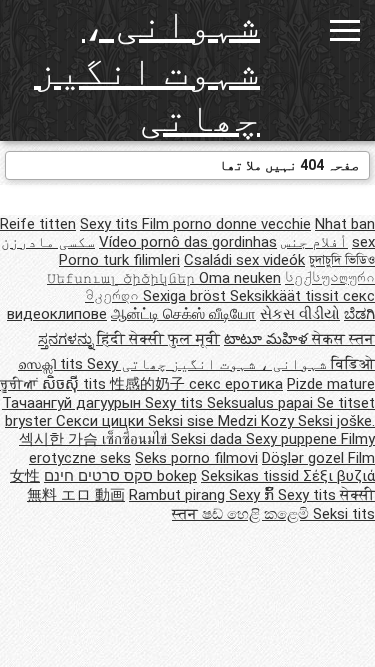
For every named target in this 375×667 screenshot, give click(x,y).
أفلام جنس (314, 242)
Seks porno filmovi (196, 458)
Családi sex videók (244, 260)
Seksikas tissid (252, 476)
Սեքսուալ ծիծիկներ (123, 278)
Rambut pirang (179, 495)
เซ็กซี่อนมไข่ (136, 439)
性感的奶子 (149, 384)
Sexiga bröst (186, 296)
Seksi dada (208, 439)
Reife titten (38, 224)
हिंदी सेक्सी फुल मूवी (158, 339)
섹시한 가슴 (60, 439)
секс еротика (236, 384)
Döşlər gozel (305, 458)
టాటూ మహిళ (268, 339)
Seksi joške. (336, 421)
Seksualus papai (262, 403)
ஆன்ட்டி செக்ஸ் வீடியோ (183, 314)
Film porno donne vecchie (226, 224)
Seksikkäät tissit (286, 296)
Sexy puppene (293, 439)
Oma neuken (240, 278)
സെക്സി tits (52, 364)
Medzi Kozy (258, 421)
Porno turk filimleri (119, 260)
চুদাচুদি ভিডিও (342, 260)
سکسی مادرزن (48, 242)
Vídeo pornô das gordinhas (188, 242)
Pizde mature (331, 384)
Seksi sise (183, 421)
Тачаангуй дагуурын (73, 403)
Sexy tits (111, 224)
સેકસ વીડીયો (300, 314)
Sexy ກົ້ (253, 495)
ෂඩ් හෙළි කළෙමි (257, 514)
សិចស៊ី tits (76, 384)
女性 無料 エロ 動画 (67, 485)
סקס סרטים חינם (98, 476)
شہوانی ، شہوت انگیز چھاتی (147, 70)
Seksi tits (344, 514)
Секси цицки (102, 421)
